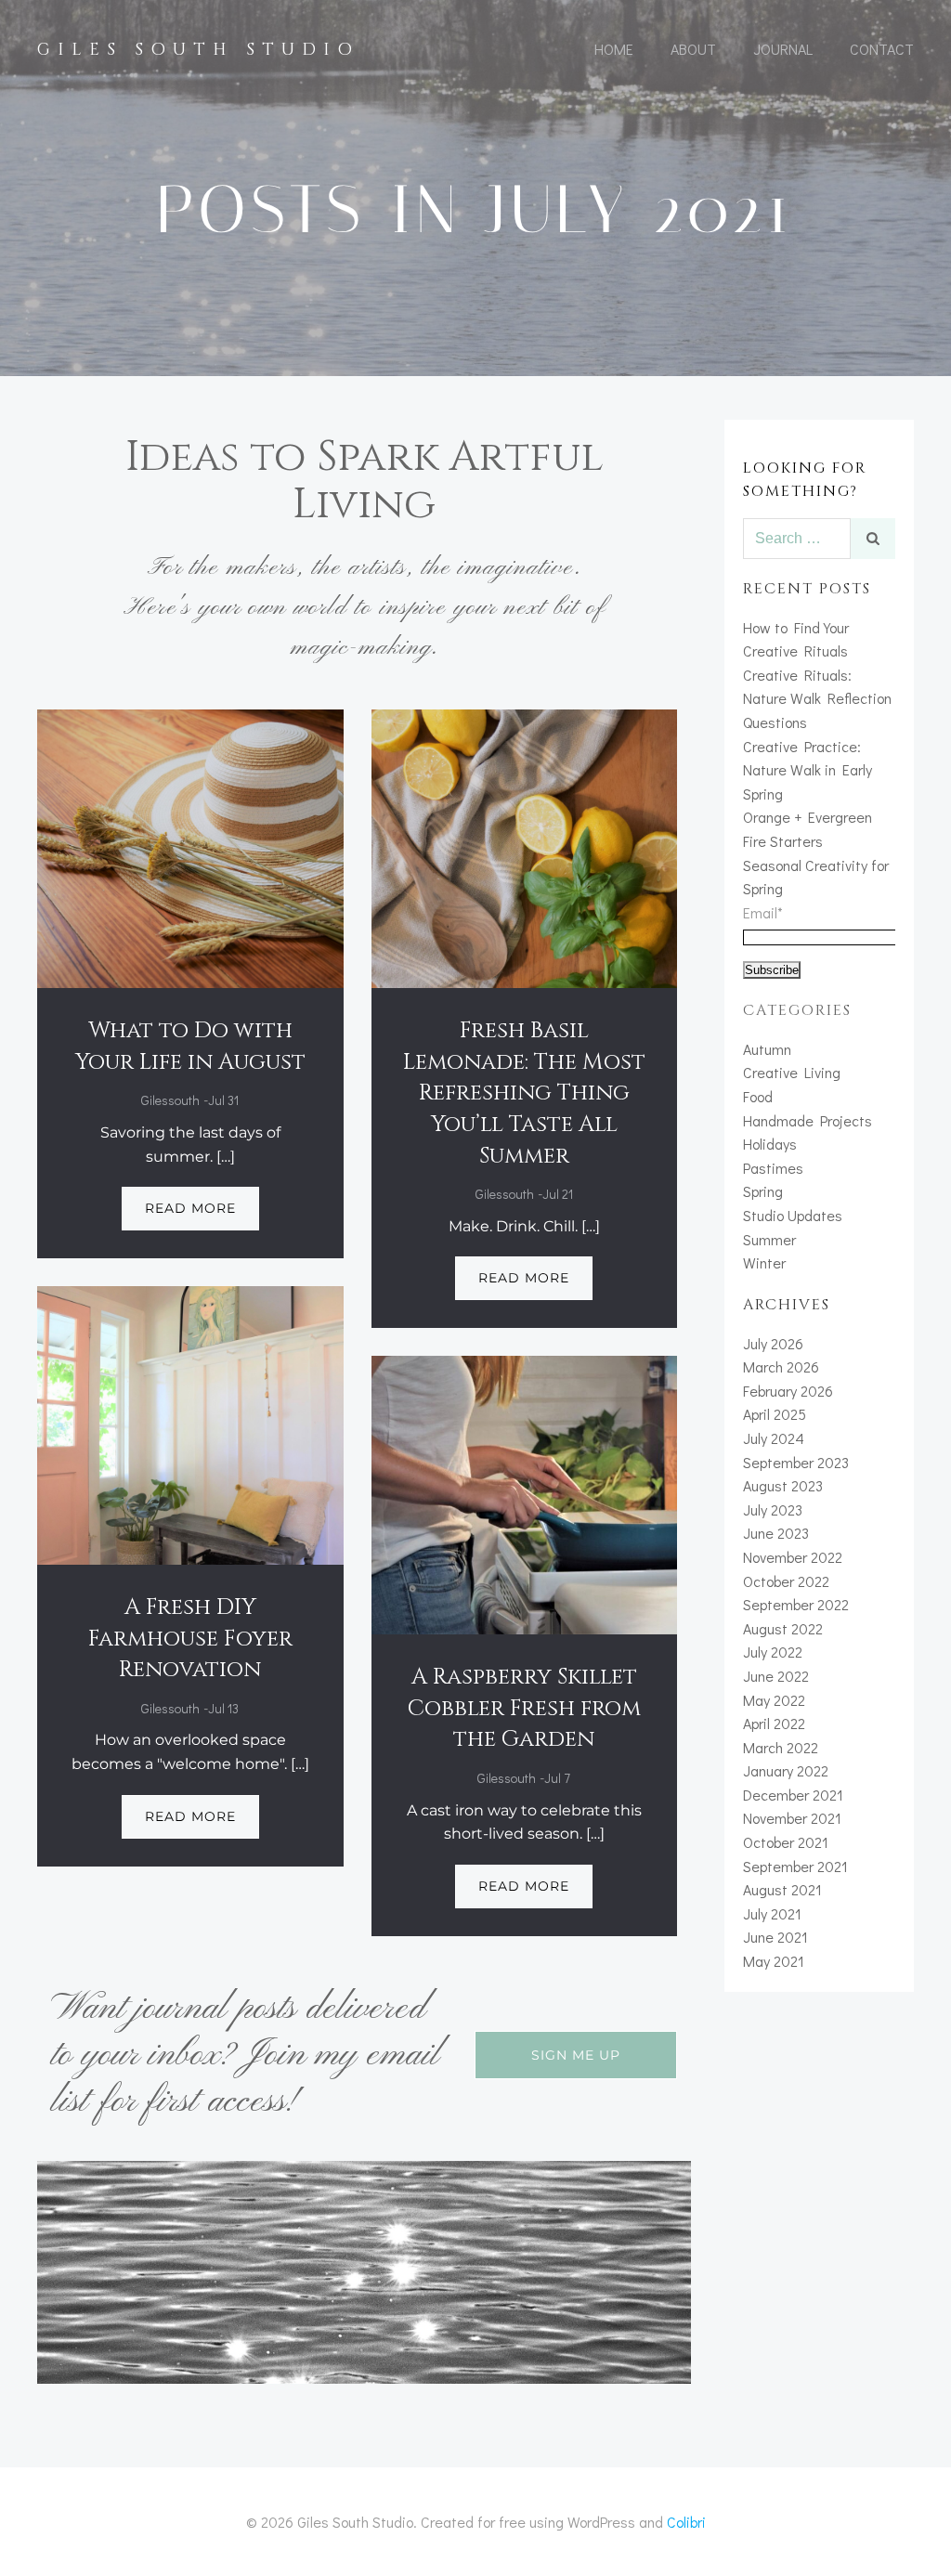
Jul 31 (223, 1100)
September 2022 (796, 1604)
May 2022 (774, 1700)
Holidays (770, 1144)
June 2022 (776, 1676)
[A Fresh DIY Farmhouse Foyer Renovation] (190, 1423)
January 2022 (786, 1770)
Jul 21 (558, 1194)
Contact (882, 49)
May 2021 (774, 1961)
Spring (763, 1191)
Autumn (767, 1049)
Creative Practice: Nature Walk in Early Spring (808, 770)
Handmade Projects (808, 1120)
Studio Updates (793, 1215)
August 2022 (783, 1628)
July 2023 (773, 1509)
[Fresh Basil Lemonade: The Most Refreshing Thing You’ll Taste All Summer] (525, 846)
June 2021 (775, 1937)
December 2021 (793, 1795)
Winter (764, 1262)
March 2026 (781, 1366)
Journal (783, 49)
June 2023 (776, 1533)
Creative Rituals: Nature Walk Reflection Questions (817, 698)
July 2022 (773, 1652)
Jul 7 (557, 1778)
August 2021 (782, 1889)
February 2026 (788, 1391)
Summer (769, 1239)
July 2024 (774, 1438)
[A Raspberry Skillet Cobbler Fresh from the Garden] (525, 1493)
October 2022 (786, 1581)
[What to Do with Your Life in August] (190, 846)
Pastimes (773, 1168)
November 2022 (793, 1557)
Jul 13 (223, 1708)
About (693, 49)
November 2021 (792, 1818)
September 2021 (795, 1866)
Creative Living (792, 1072)
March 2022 (781, 1747)
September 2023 (796, 1462)
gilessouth (170, 1100)
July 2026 (773, 1343)
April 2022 (774, 1723)
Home (614, 49)
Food (758, 1096)
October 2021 (786, 1842)
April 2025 (775, 1414)
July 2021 (772, 1913)
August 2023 (783, 1485)
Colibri (686, 2522)
